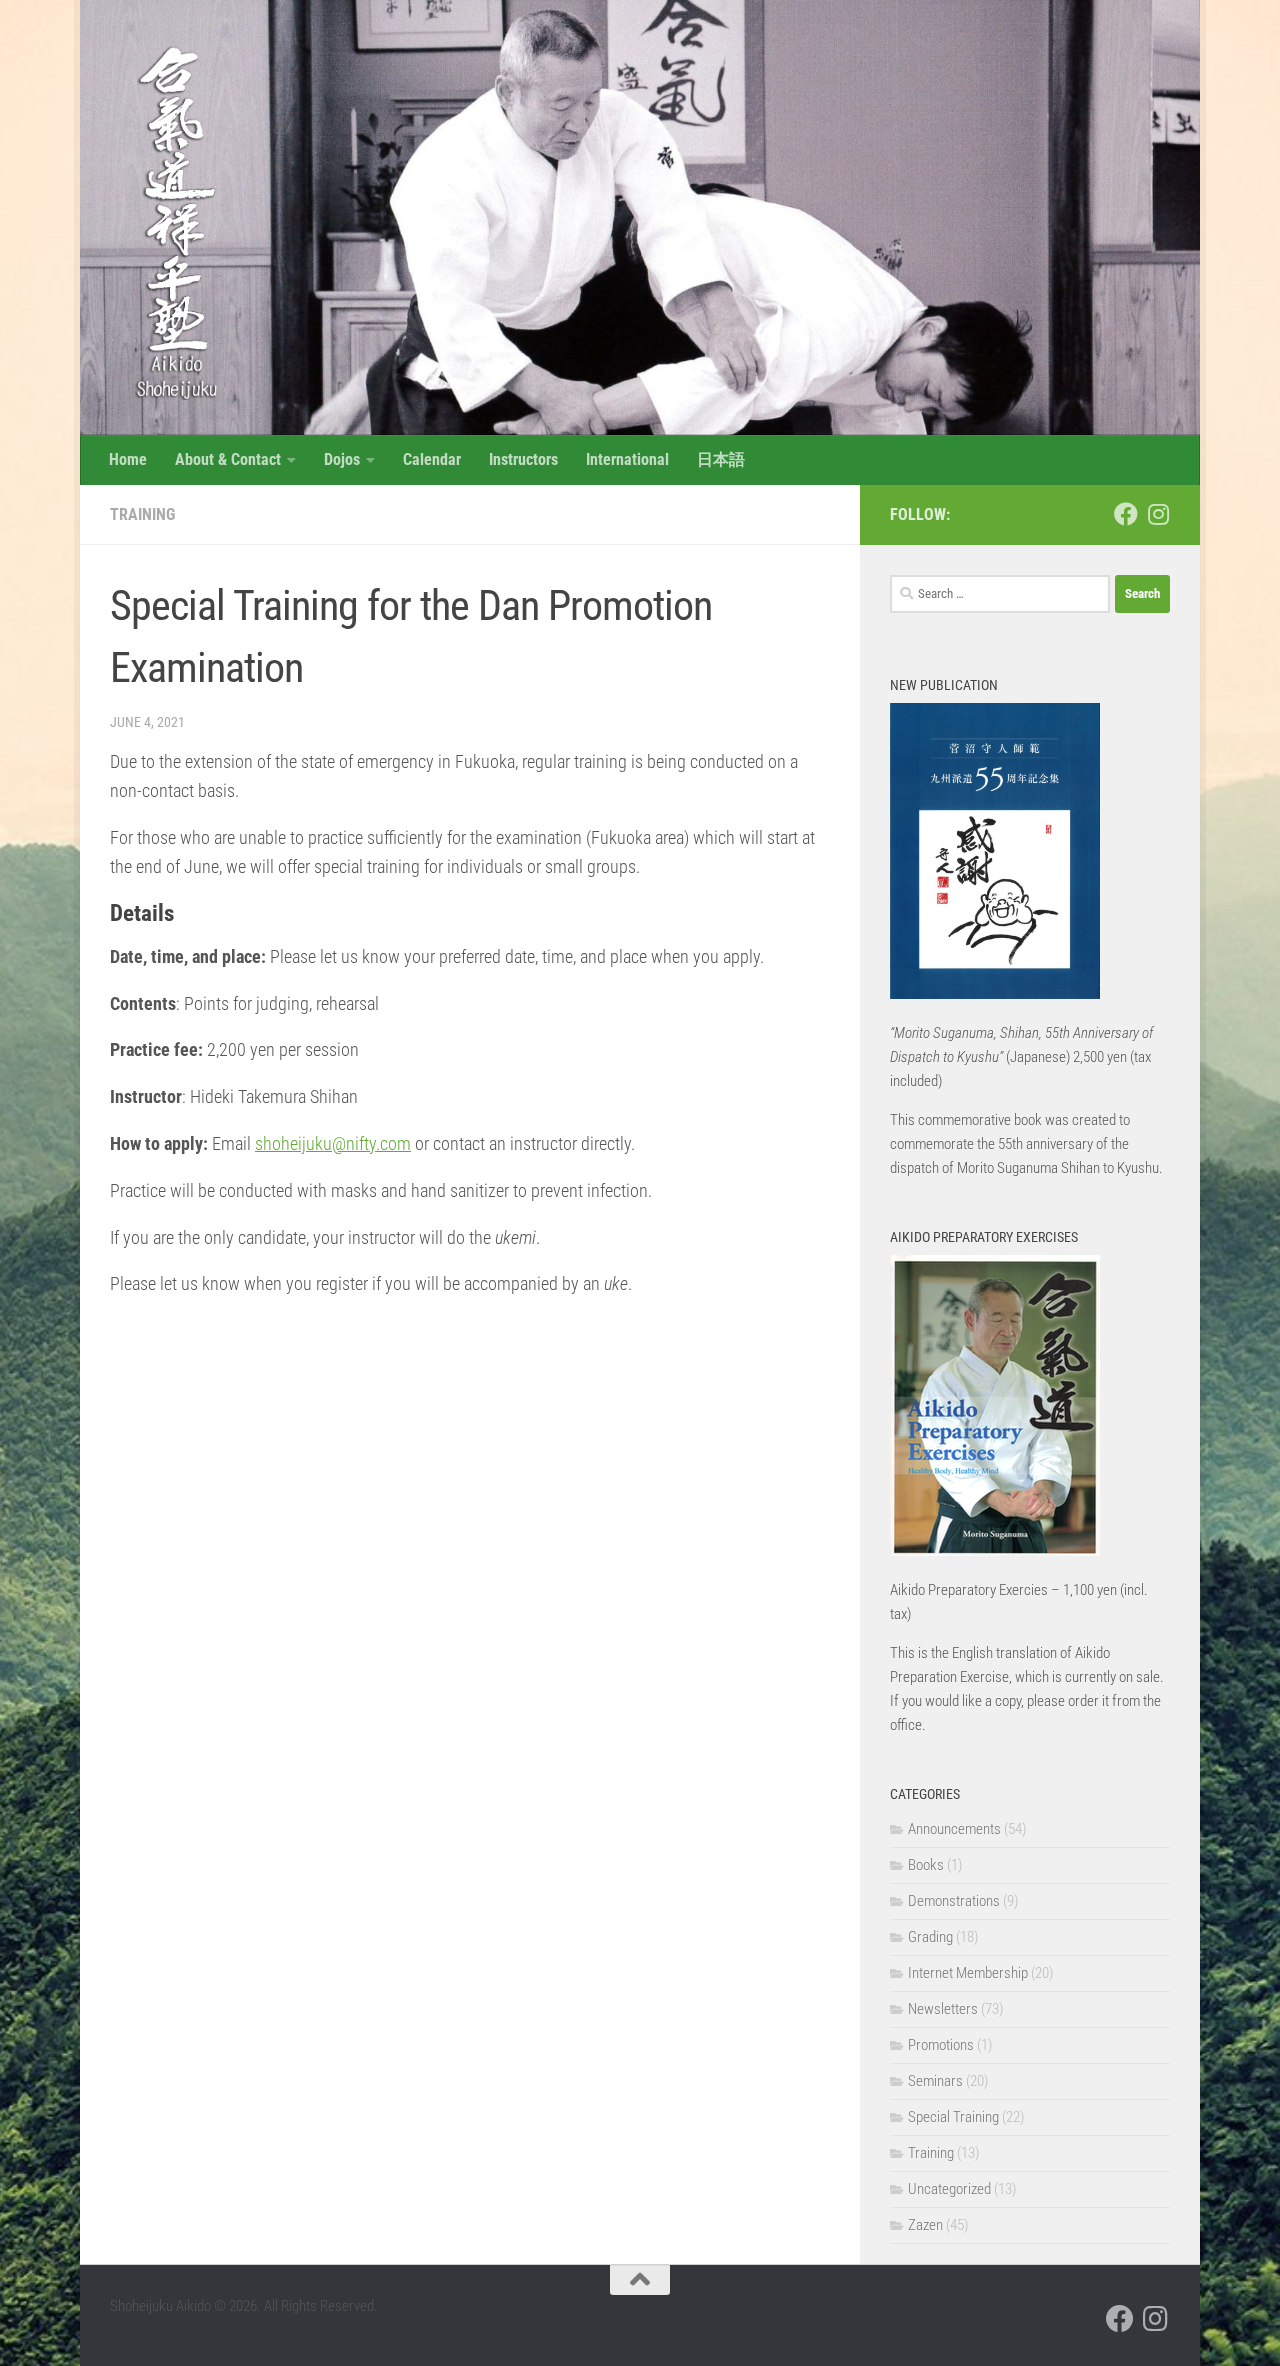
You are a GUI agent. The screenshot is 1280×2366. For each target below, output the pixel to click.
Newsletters (943, 2009)
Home (128, 459)
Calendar (432, 459)
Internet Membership (968, 1973)
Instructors (523, 459)
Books (926, 1865)
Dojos (342, 459)
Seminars (935, 2081)
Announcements (954, 1829)
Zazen (925, 2225)
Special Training (953, 2117)
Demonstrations (954, 1901)
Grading (930, 1937)
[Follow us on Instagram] (1158, 514)
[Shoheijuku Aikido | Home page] (167, 220)
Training (142, 514)
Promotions (941, 2045)
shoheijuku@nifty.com (333, 1143)
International (627, 459)
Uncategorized (949, 2189)
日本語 (721, 459)
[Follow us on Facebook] (1126, 514)
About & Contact (228, 459)
